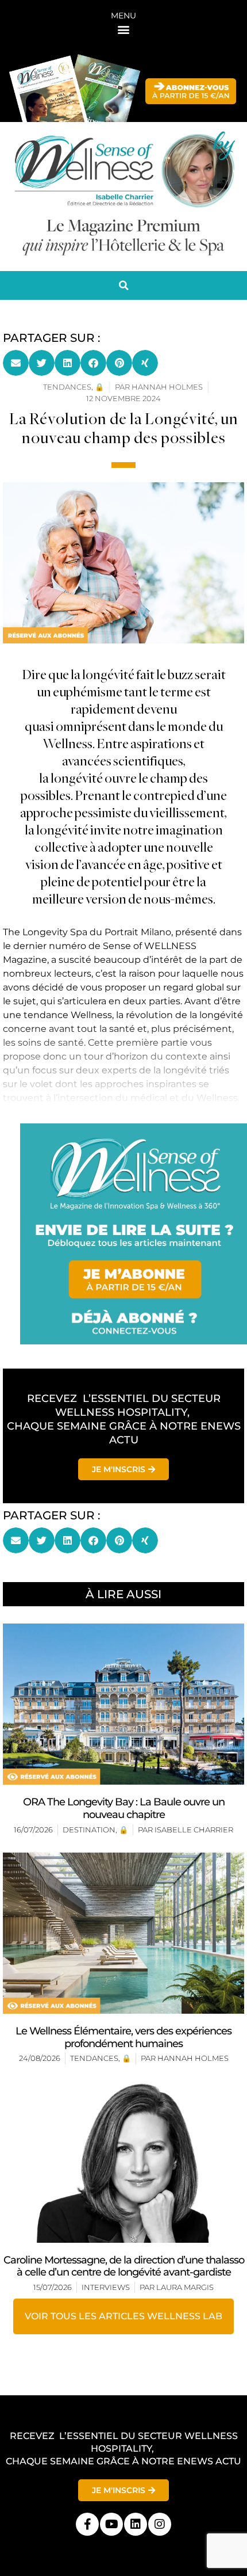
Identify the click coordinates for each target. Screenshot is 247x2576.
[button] (124, 29)
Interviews (106, 2287)
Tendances (94, 2058)
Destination (89, 1830)
